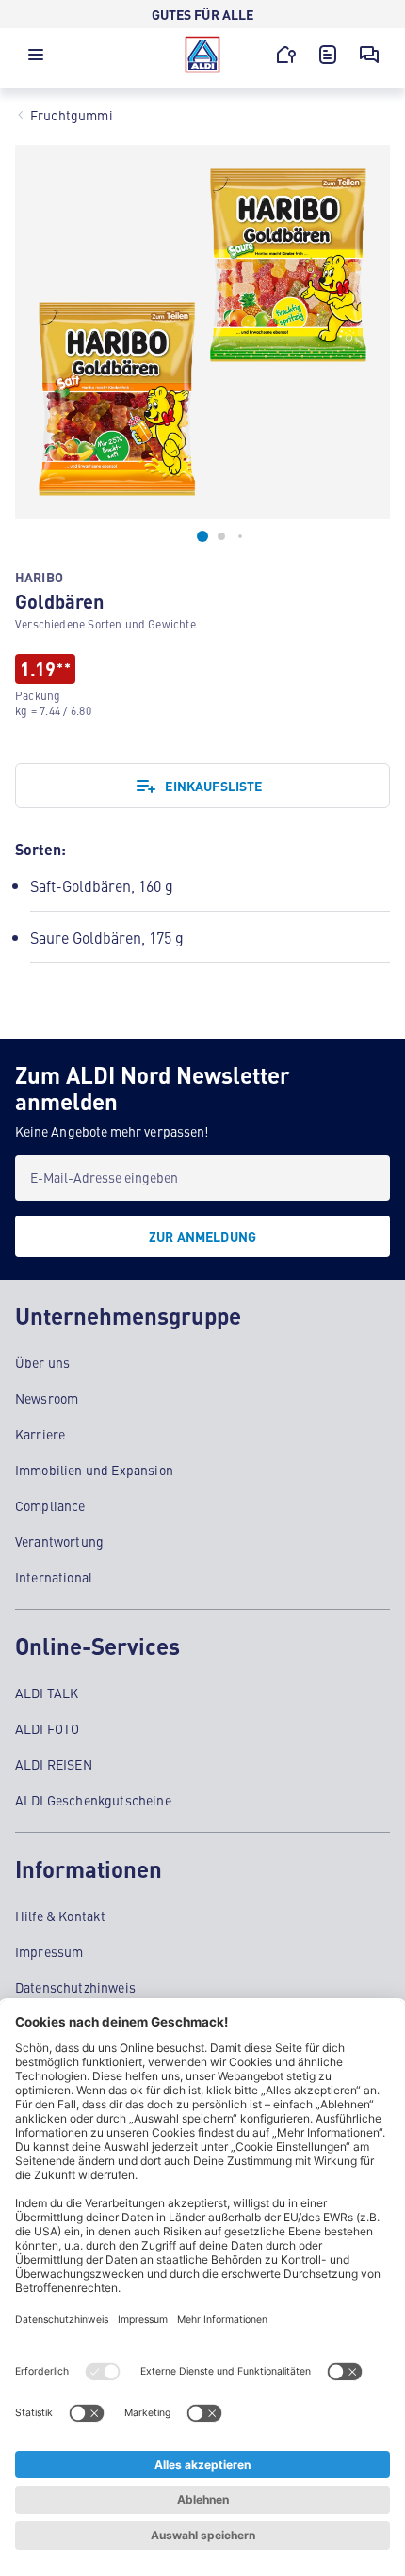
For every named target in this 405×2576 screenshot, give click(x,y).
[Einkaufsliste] (328, 55)
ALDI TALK (47, 1693)
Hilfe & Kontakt (60, 1916)
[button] (36, 59)
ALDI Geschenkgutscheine (93, 1800)
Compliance (50, 1505)
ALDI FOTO (47, 1728)
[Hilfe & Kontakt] (369, 55)
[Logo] (202, 55)
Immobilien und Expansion (94, 1470)
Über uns (42, 1362)
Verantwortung (59, 1541)
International (54, 1577)
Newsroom (47, 1398)
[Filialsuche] (286, 55)
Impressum (49, 1951)
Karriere (40, 1434)
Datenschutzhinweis (75, 1987)
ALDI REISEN (54, 1764)
